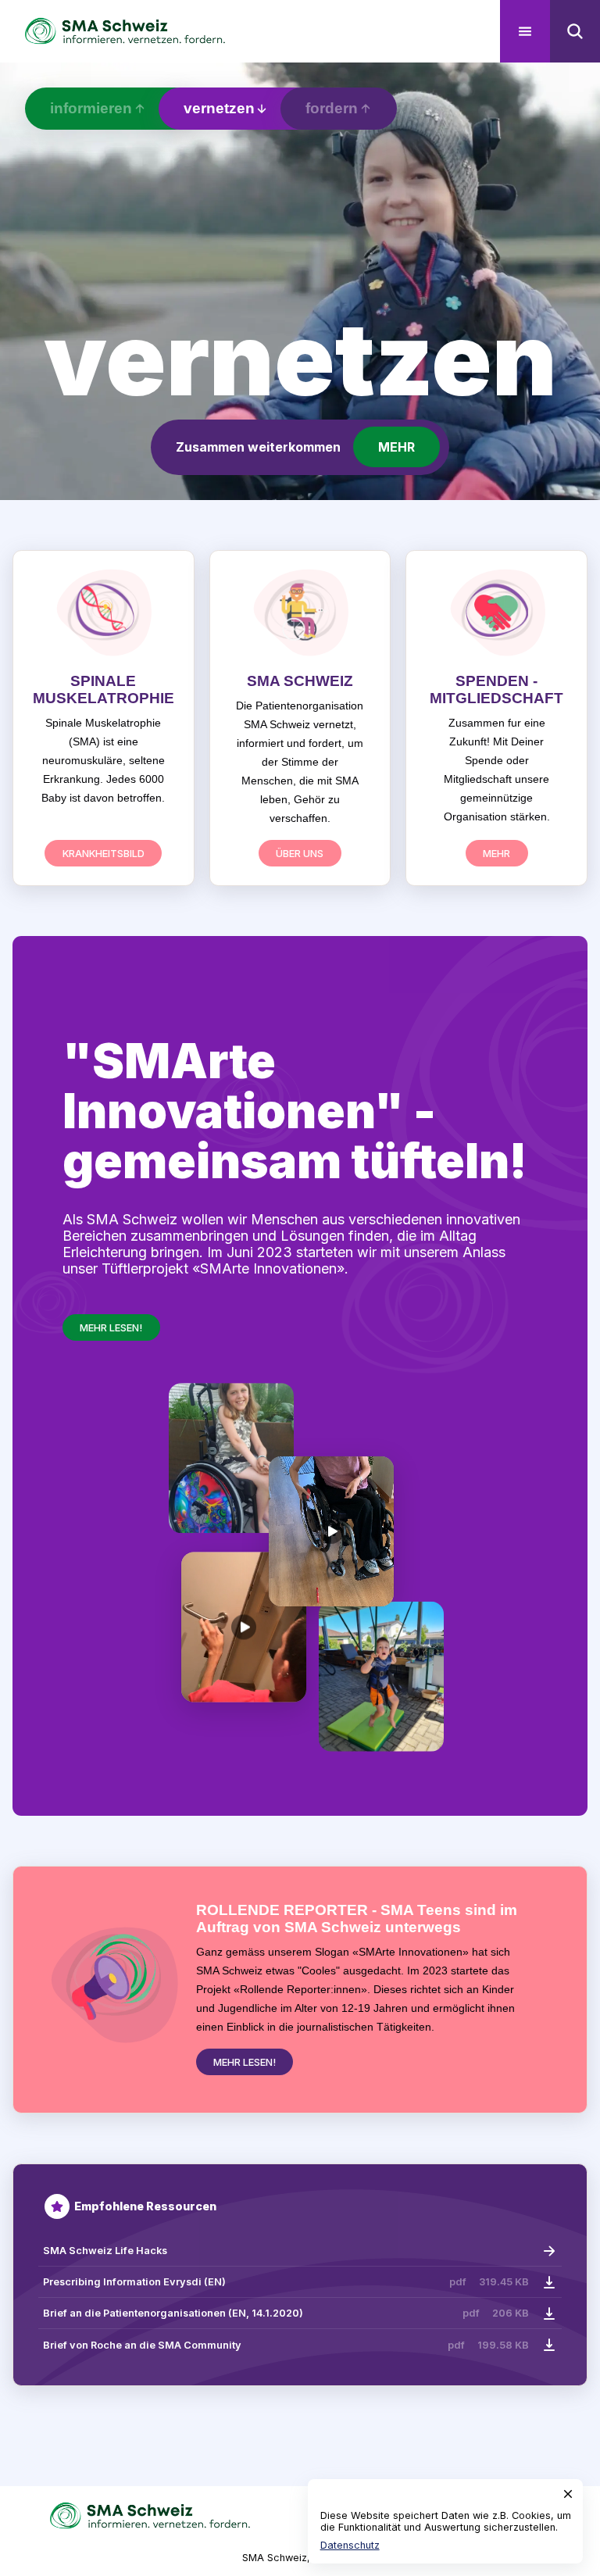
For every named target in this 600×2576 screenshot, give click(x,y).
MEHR (396, 447)
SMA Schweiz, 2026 (290, 2558)
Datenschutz (350, 2545)
